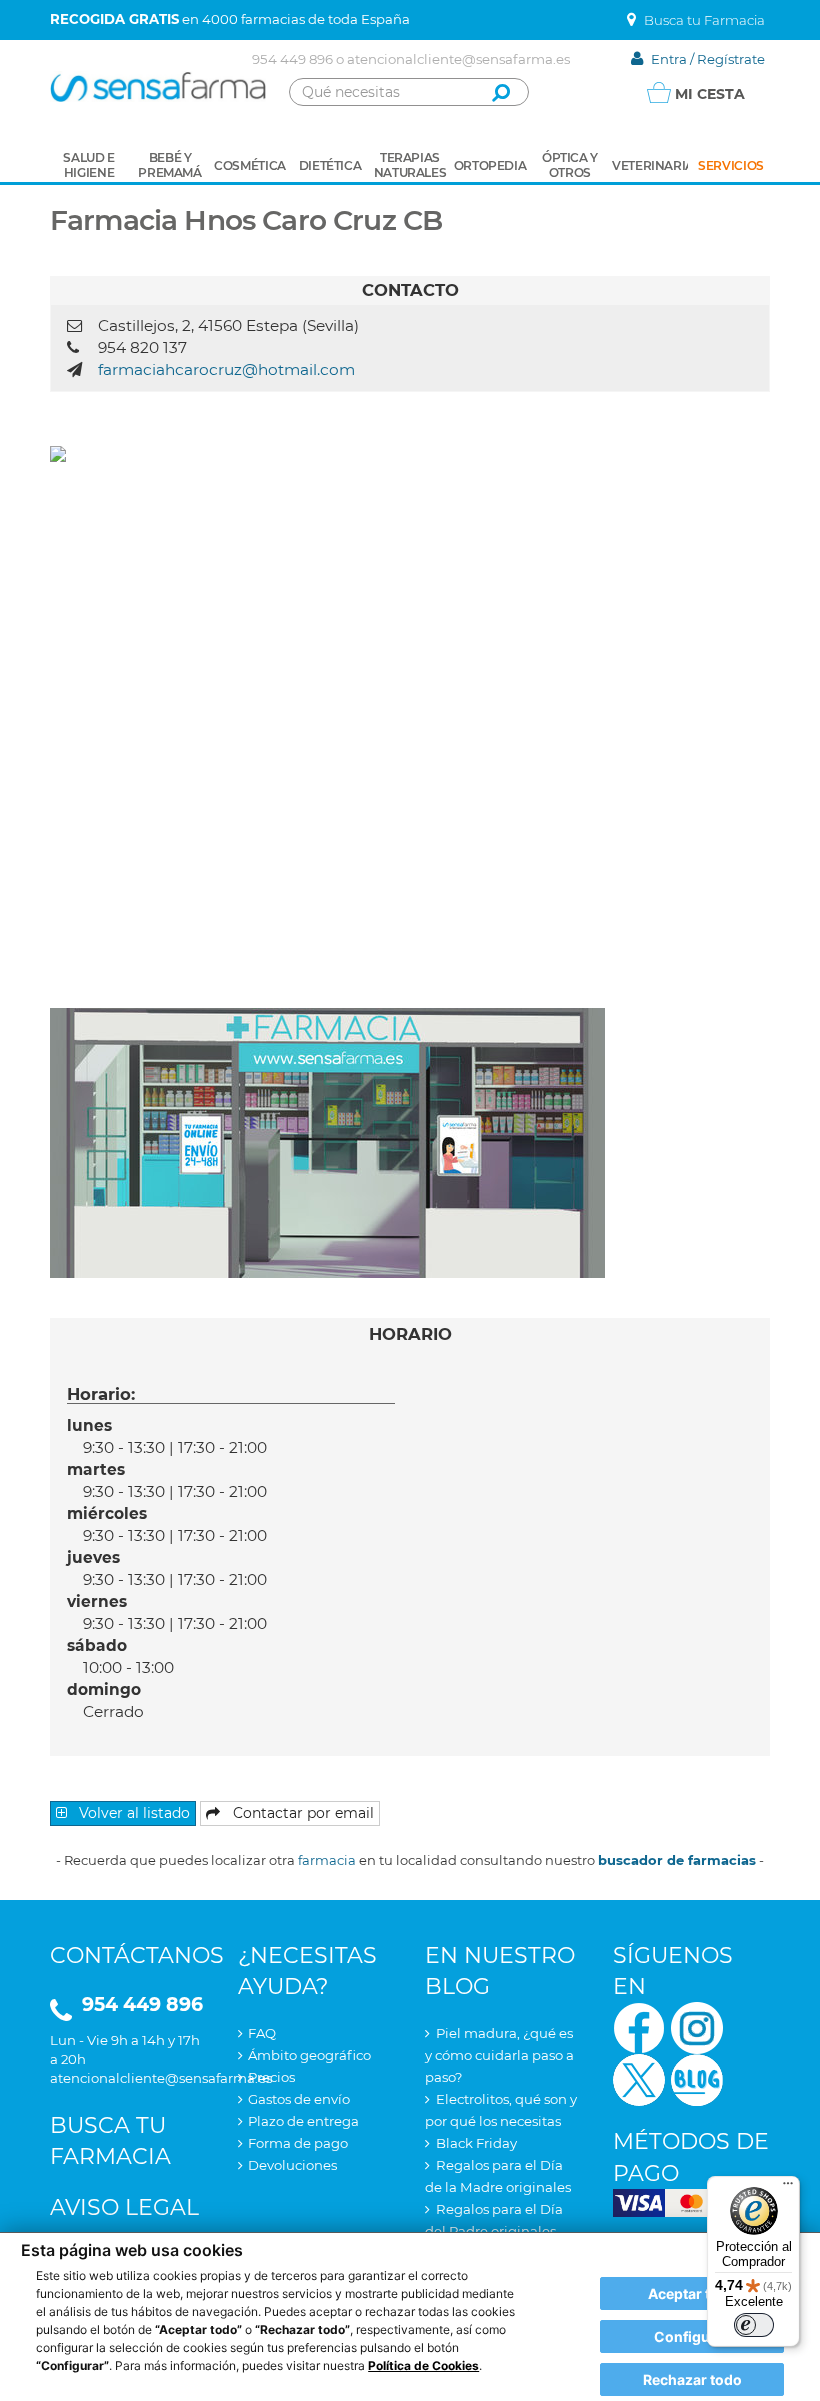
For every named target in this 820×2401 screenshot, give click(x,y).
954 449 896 (292, 59)
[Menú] (788, 2188)
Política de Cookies (423, 2365)
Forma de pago (298, 2143)
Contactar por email (301, 1813)
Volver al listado (132, 1813)
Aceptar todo (692, 2293)
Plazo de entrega (303, 2121)
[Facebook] (639, 2026)
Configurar (692, 2336)
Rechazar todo (692, 2379)
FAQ (262, 2033)
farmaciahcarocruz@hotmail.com (226, 369)
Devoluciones (292, 2165)
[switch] (754, 2325)
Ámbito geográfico (309, 2055)
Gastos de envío (299, 2099)
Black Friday (476, 2143)
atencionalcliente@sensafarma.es (458, 59)
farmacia (327, 1860)
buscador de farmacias (677, 1860)
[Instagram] (697, 2026)
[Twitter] (639, 2078)
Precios (271, 2077)
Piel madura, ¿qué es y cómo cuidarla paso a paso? (499, 2055)
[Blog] (697, 2078)
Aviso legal (124, 2207)
